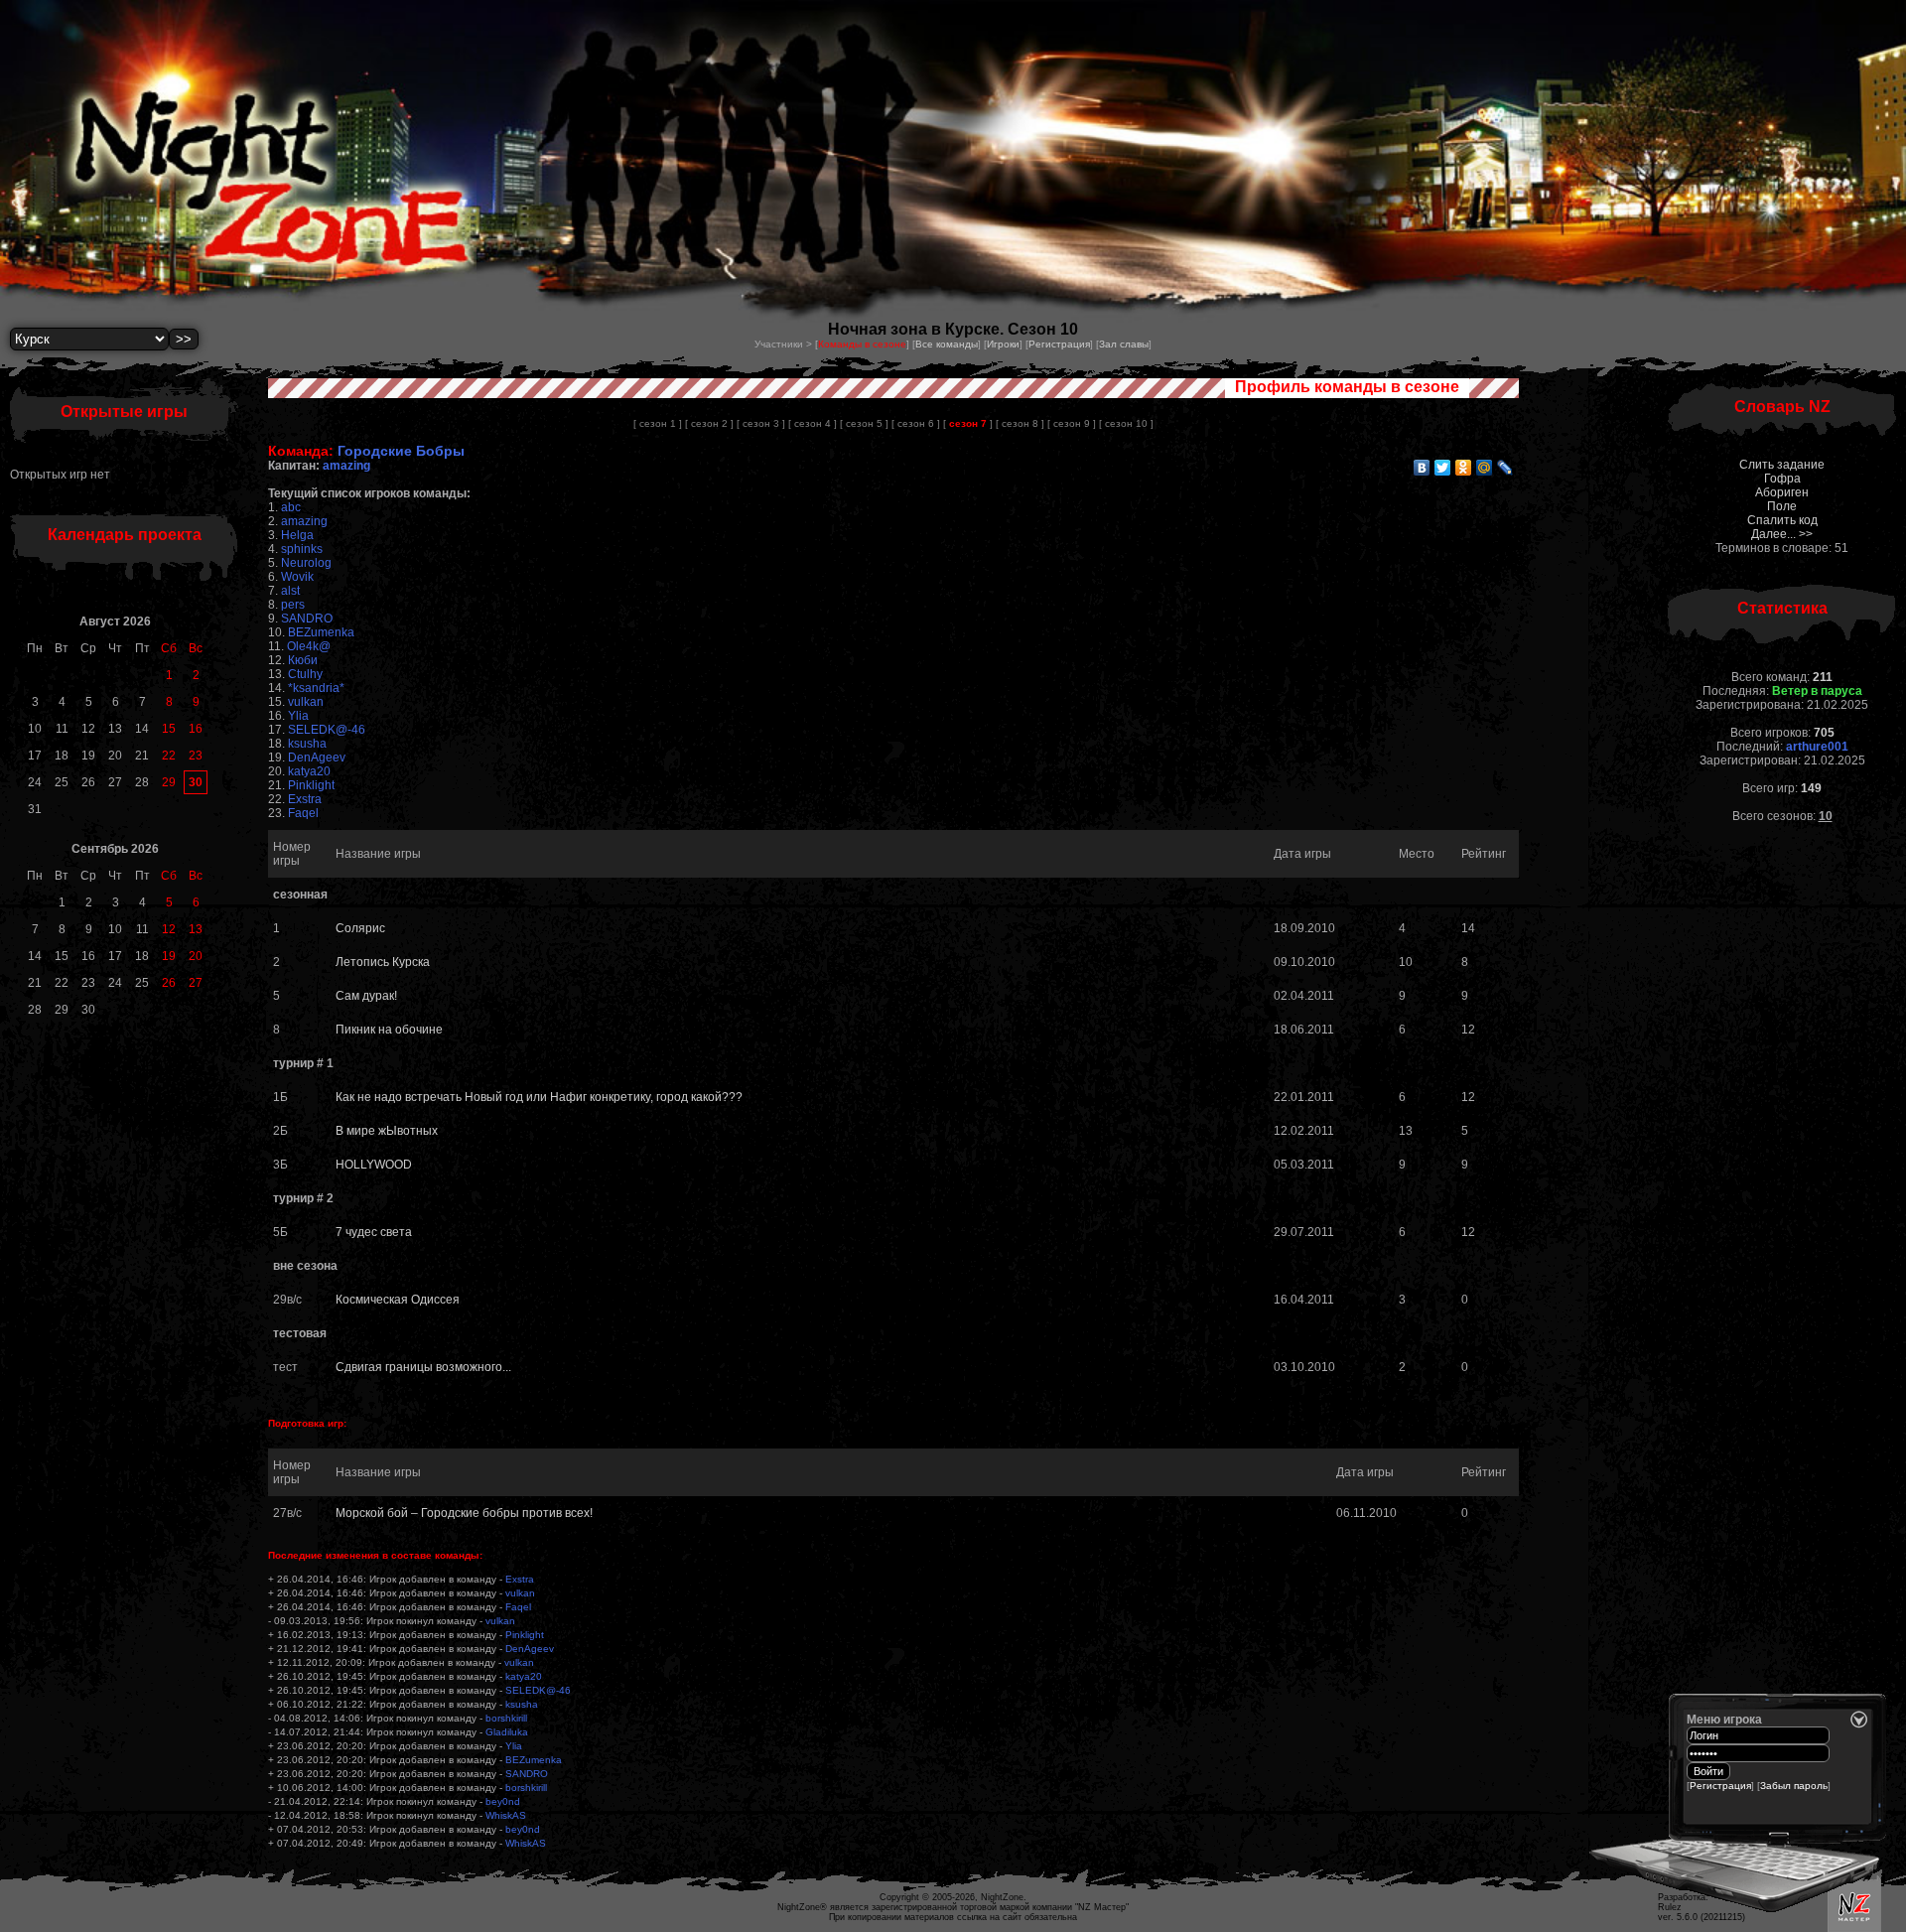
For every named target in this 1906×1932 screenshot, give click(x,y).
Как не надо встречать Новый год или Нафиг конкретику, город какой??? (539, 1097)
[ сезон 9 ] (1072, 423)
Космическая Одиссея (398, 1300)
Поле (1782, 506)
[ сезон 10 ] (1126, 423)
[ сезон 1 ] (658, 423)
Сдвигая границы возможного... (423, 1367)
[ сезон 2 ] (709, 423)
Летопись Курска (383, 962)
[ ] (968, 423)
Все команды (947, 344)
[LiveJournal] (1505, 468)
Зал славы (1124, 344)
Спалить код (1782, 520)
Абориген (1782, 492)
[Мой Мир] (1485, 468)
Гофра (1782, 479)
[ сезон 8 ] (1020, 423)
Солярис (360, 928)
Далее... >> (1782, 534)
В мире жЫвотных (387, 1131)
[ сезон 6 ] (916, 423)
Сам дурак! (366, 996)
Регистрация (1059, 344)
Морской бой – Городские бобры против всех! (464, 1513)
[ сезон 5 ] (864, 423)
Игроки (1003, 344)
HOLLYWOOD (374, 1165)
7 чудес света (374, 1232)
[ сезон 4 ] (813, 423)
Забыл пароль (1794, 1786)
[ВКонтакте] (1422, 468)
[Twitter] (1443, 468)
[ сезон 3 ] (761, 423)
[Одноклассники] (1464, 468)
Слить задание (1782, 465)
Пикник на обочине (389, 1030)
